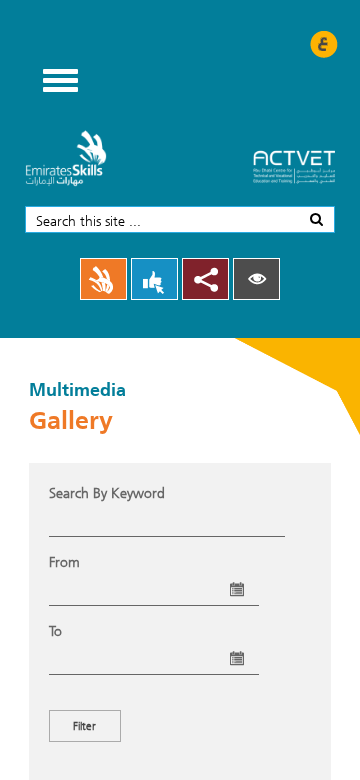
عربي (323, 44)
